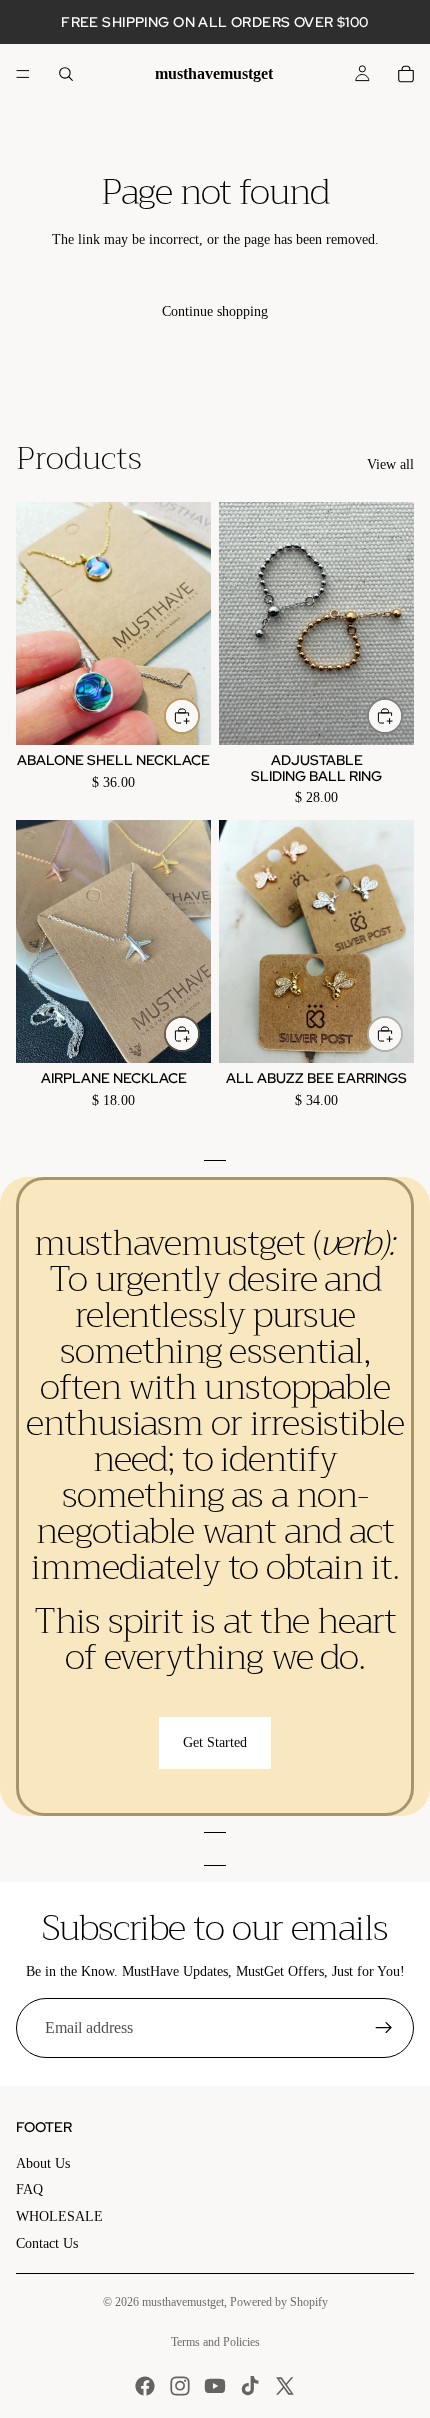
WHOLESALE (59, 2216)
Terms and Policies (215, 2342)
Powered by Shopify (279, 2302)
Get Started (215, 1742)
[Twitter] (285, 2386)
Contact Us (47, 2243)
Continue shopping (215, 311)
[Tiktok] (250, 2386)
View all (390, 464)
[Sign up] (384, 2028)
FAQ (29, 2189)
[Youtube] (215, 2386)
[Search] (66, 74)
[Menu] (23, 74)
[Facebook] (145, 2386)
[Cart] (406, 74)
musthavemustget (183, 2302)
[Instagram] (180, 2386)
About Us (43, 2163)
